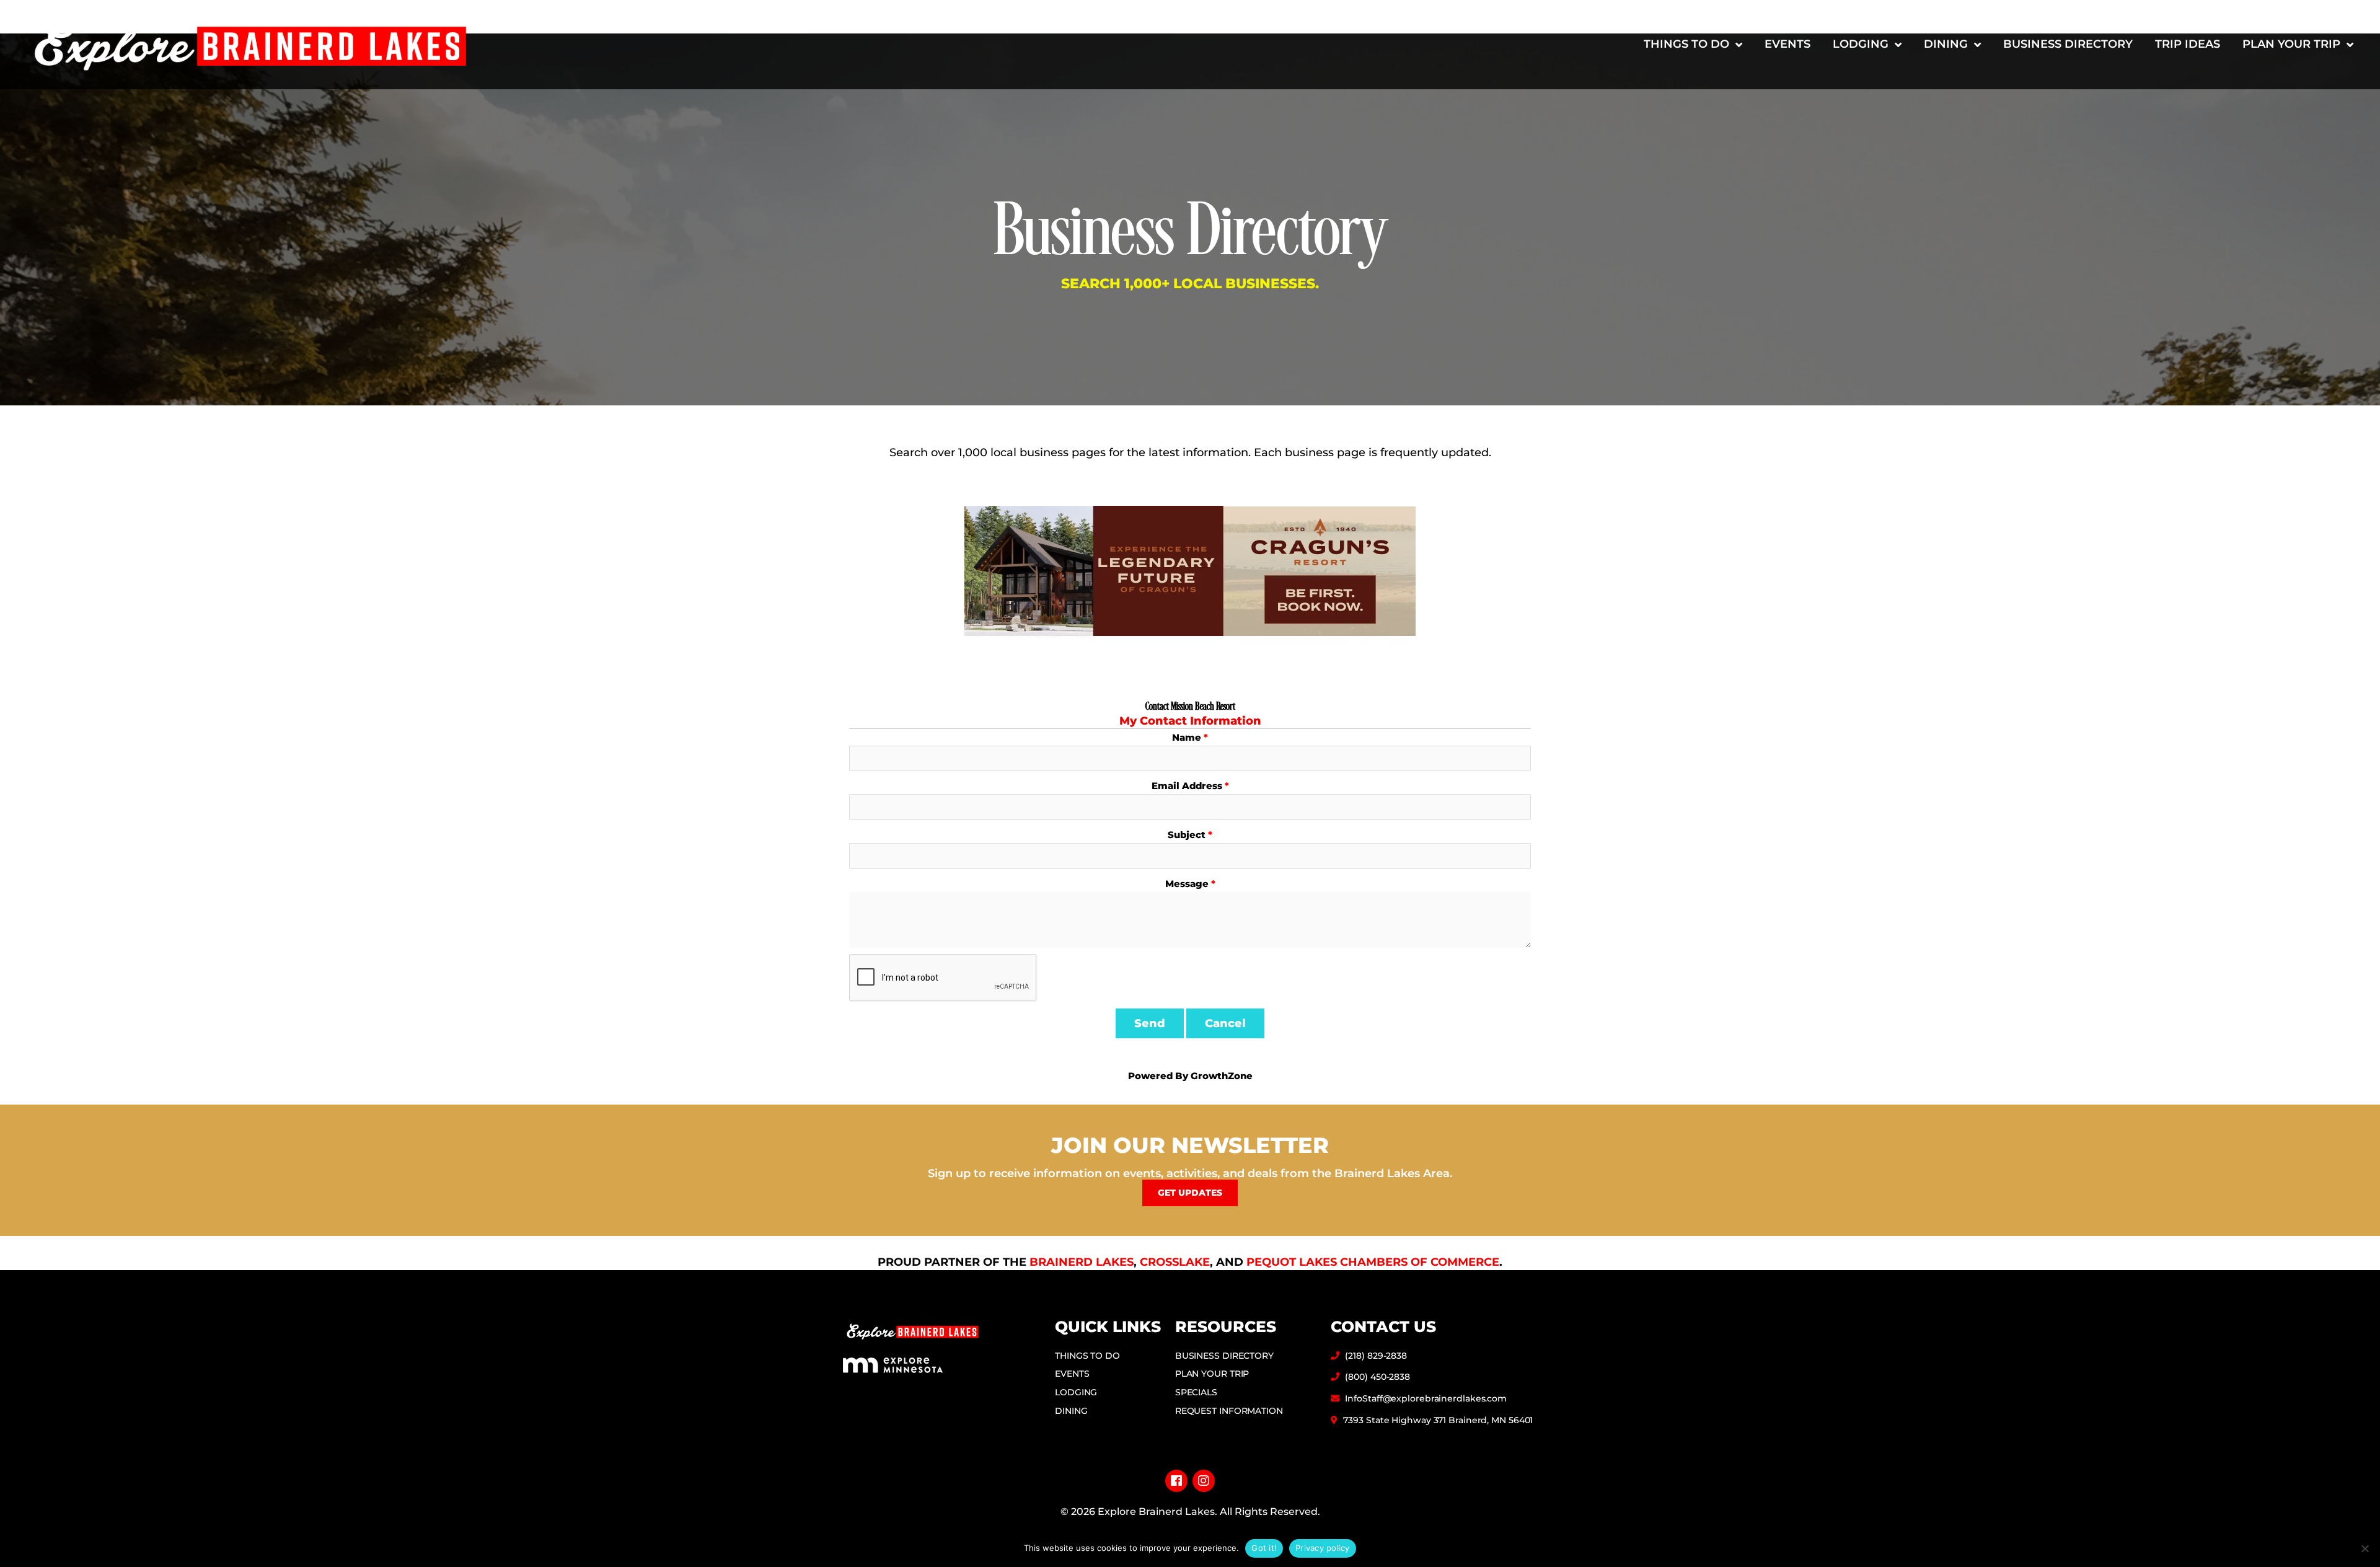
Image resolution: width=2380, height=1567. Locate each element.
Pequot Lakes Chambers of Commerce (1373, 1262)
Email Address (1187, 786)
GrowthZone (1222, 1076)
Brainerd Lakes (1082, 1262)
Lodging (1861, 44)
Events (1787, 44)
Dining (1946, 44)
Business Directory (2068, 44)
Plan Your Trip (2291, 44)
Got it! (1264, 1548)
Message (1187, 884)
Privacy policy (1323, 1548)
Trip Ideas (2188, 44)
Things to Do (1686, 44)
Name (1187, 737)
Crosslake (1175, 1262)
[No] (2365, 1548)
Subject (1187, 835)
